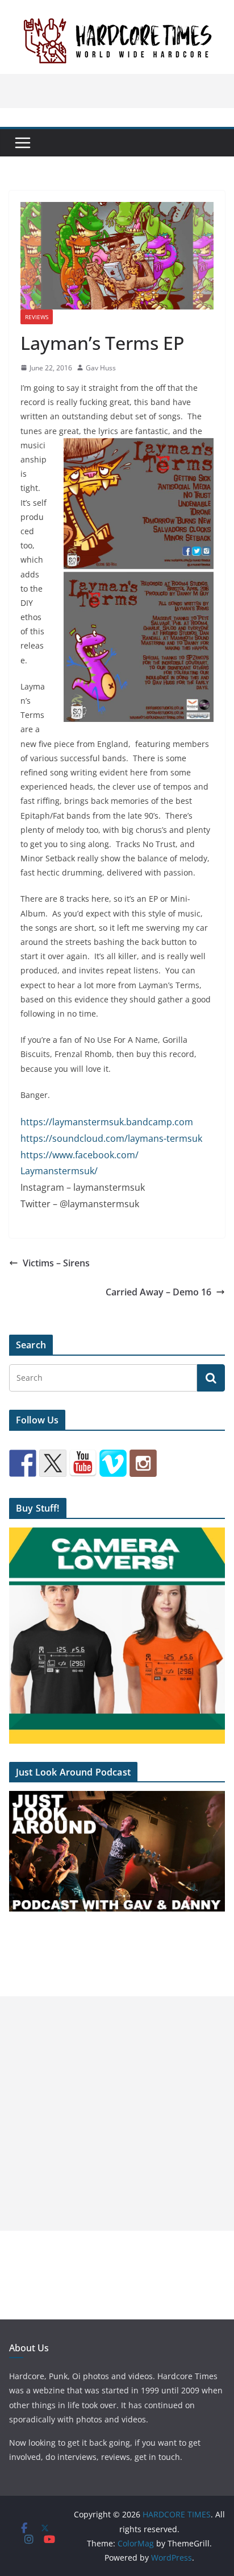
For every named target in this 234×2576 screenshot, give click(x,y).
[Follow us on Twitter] (53, 1463)
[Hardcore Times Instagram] (143, 1463)
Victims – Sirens (56, 1263)
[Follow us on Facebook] (23, 1463)
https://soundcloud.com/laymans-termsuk (111, 1138)
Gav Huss (101, 368)
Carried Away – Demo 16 (158, 1292)
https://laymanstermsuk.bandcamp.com (107, 1122)
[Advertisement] (117, 2113)
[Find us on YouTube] (83, 1463)
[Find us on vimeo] (113, 1463)
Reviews (37, 317)
